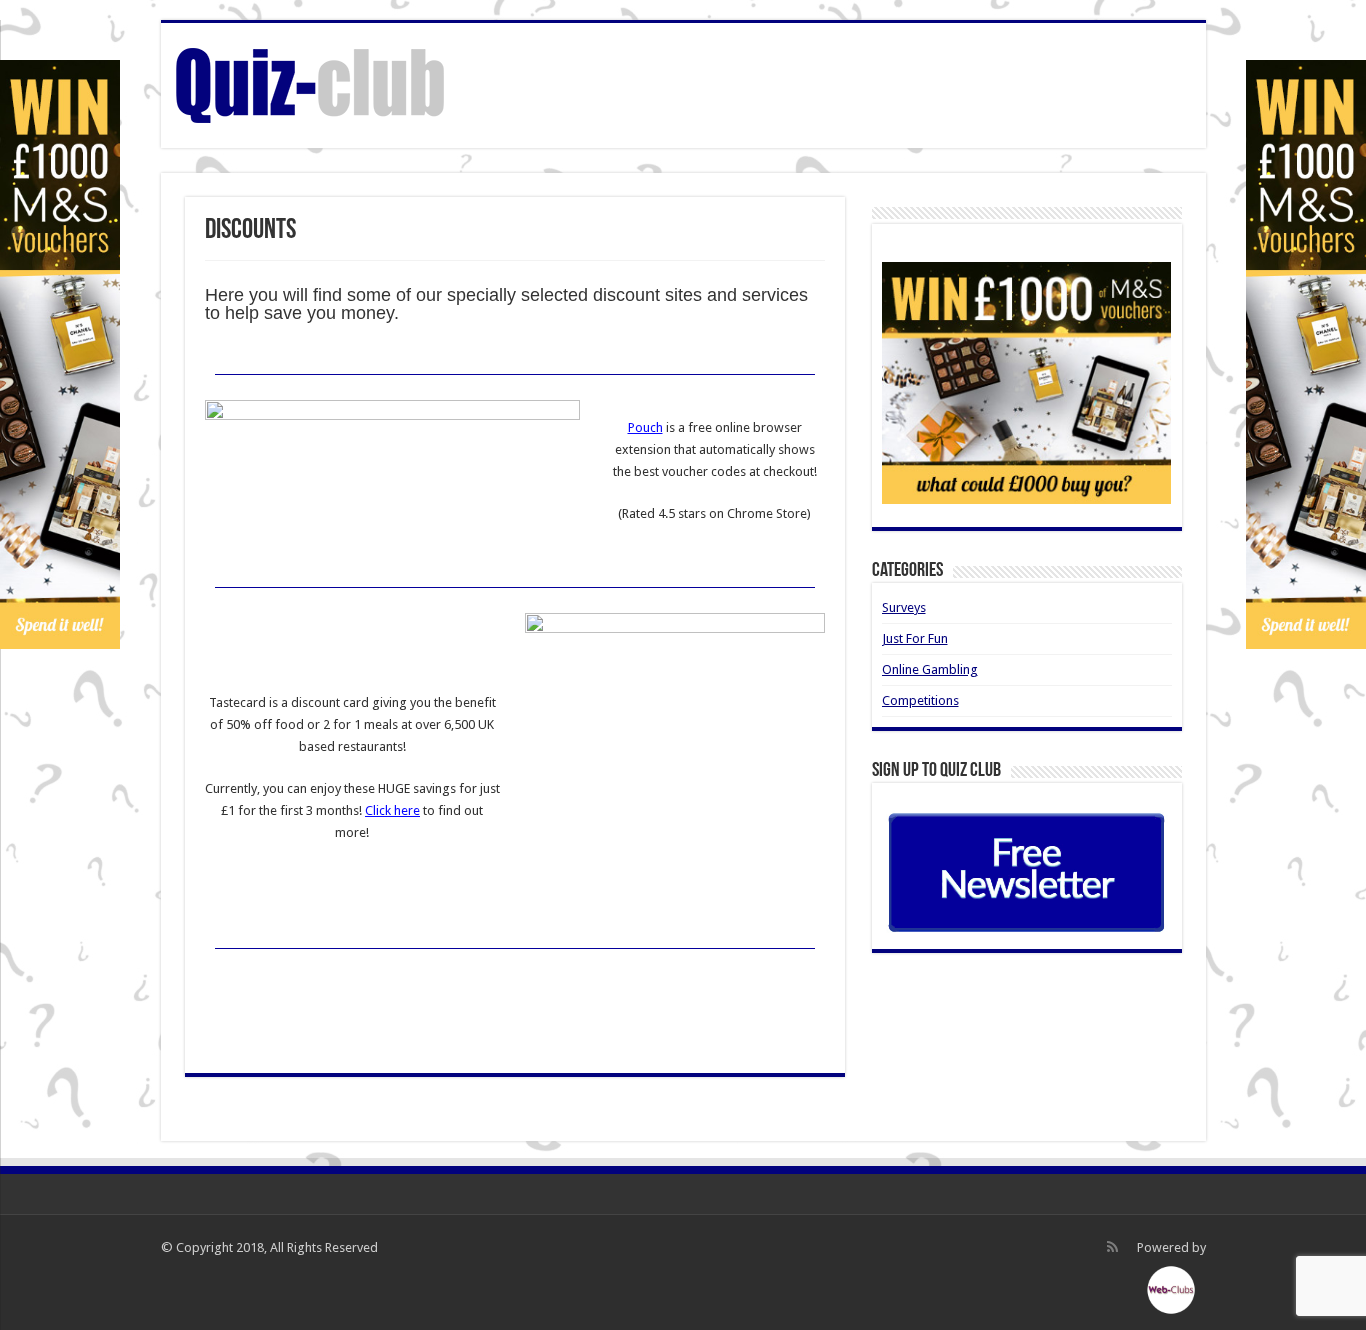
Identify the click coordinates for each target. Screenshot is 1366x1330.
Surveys (904, 607)
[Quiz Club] (310, 82)
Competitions (920, 700)
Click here (392, 810)
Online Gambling (930, 669)
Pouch (645, 427)
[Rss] (1112, 1247)
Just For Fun (915, 638)
